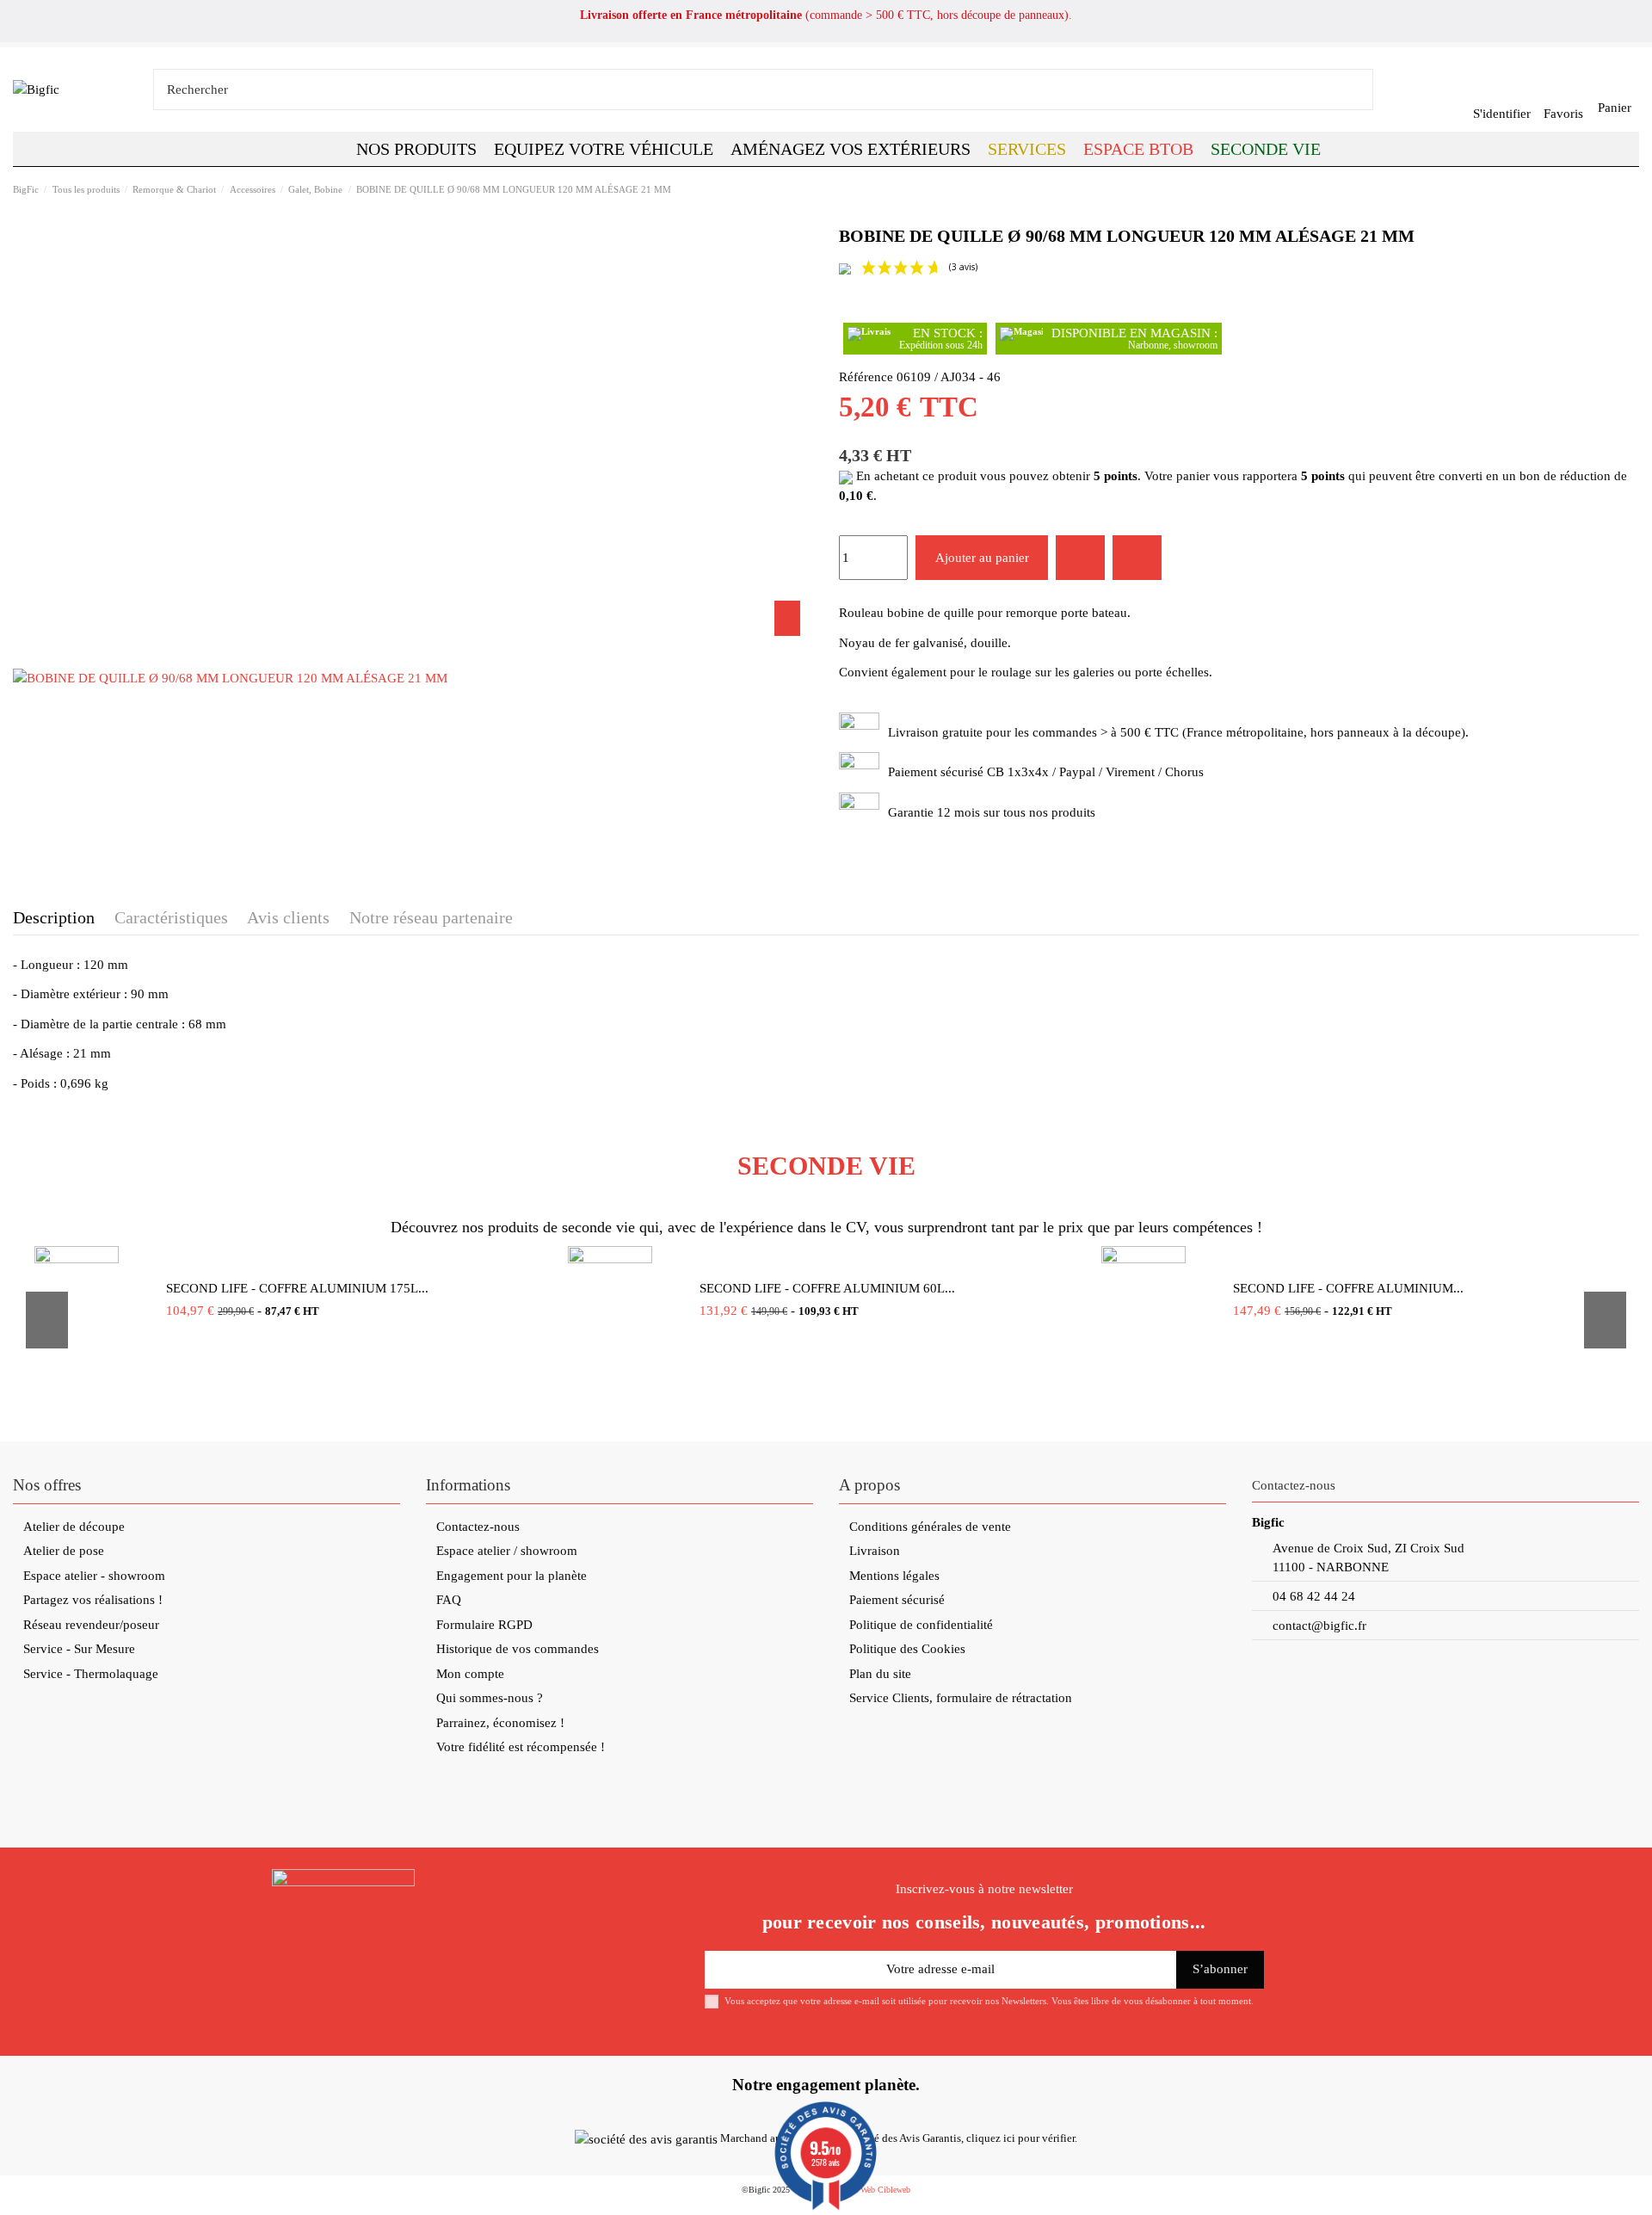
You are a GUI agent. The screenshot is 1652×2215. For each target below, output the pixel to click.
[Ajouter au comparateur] (1137, 558)
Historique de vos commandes (518, 1649)
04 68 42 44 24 (1314, 1596)
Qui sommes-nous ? (490, 1698)
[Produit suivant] (1631, 189)
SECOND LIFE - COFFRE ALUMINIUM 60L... (827, 1288)
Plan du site (880, 1674)
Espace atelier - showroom (94, 1576)
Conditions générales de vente (930, 1527)
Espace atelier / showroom (507, 1551)
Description (54, 917)
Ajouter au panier (982, 558)
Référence (866, 377)
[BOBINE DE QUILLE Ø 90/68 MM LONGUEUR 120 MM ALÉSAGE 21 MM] (230, 677)
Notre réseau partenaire (431, 917)
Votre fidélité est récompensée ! (521, 1747)
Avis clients (288, 917)
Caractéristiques (171, 917)
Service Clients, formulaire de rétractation (961, 1698)
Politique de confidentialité (921, 1625)
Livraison (875, 1551)
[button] (1138, 149)
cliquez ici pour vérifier (1020, 2138)
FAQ (449, 1600)
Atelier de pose (64, 1551)
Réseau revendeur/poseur (91, 1625)
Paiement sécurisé (897, 1600)
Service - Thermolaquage (91, 1674)
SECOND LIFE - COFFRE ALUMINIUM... (1348, 1288)
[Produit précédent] (1613, 189)
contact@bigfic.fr (1319, 1626)
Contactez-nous (478, 1527)
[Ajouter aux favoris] (1080, 558)
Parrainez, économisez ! (500, 1723)
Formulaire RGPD (484, 1625)
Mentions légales (894, 1576)
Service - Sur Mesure (79, 1649)
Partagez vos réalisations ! (93, 1600)
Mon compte (470, 1674)
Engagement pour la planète (512, 1576)
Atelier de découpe (74, 1527)
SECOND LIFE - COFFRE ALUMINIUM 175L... (297, 1288)
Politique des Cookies (907, 1649)
